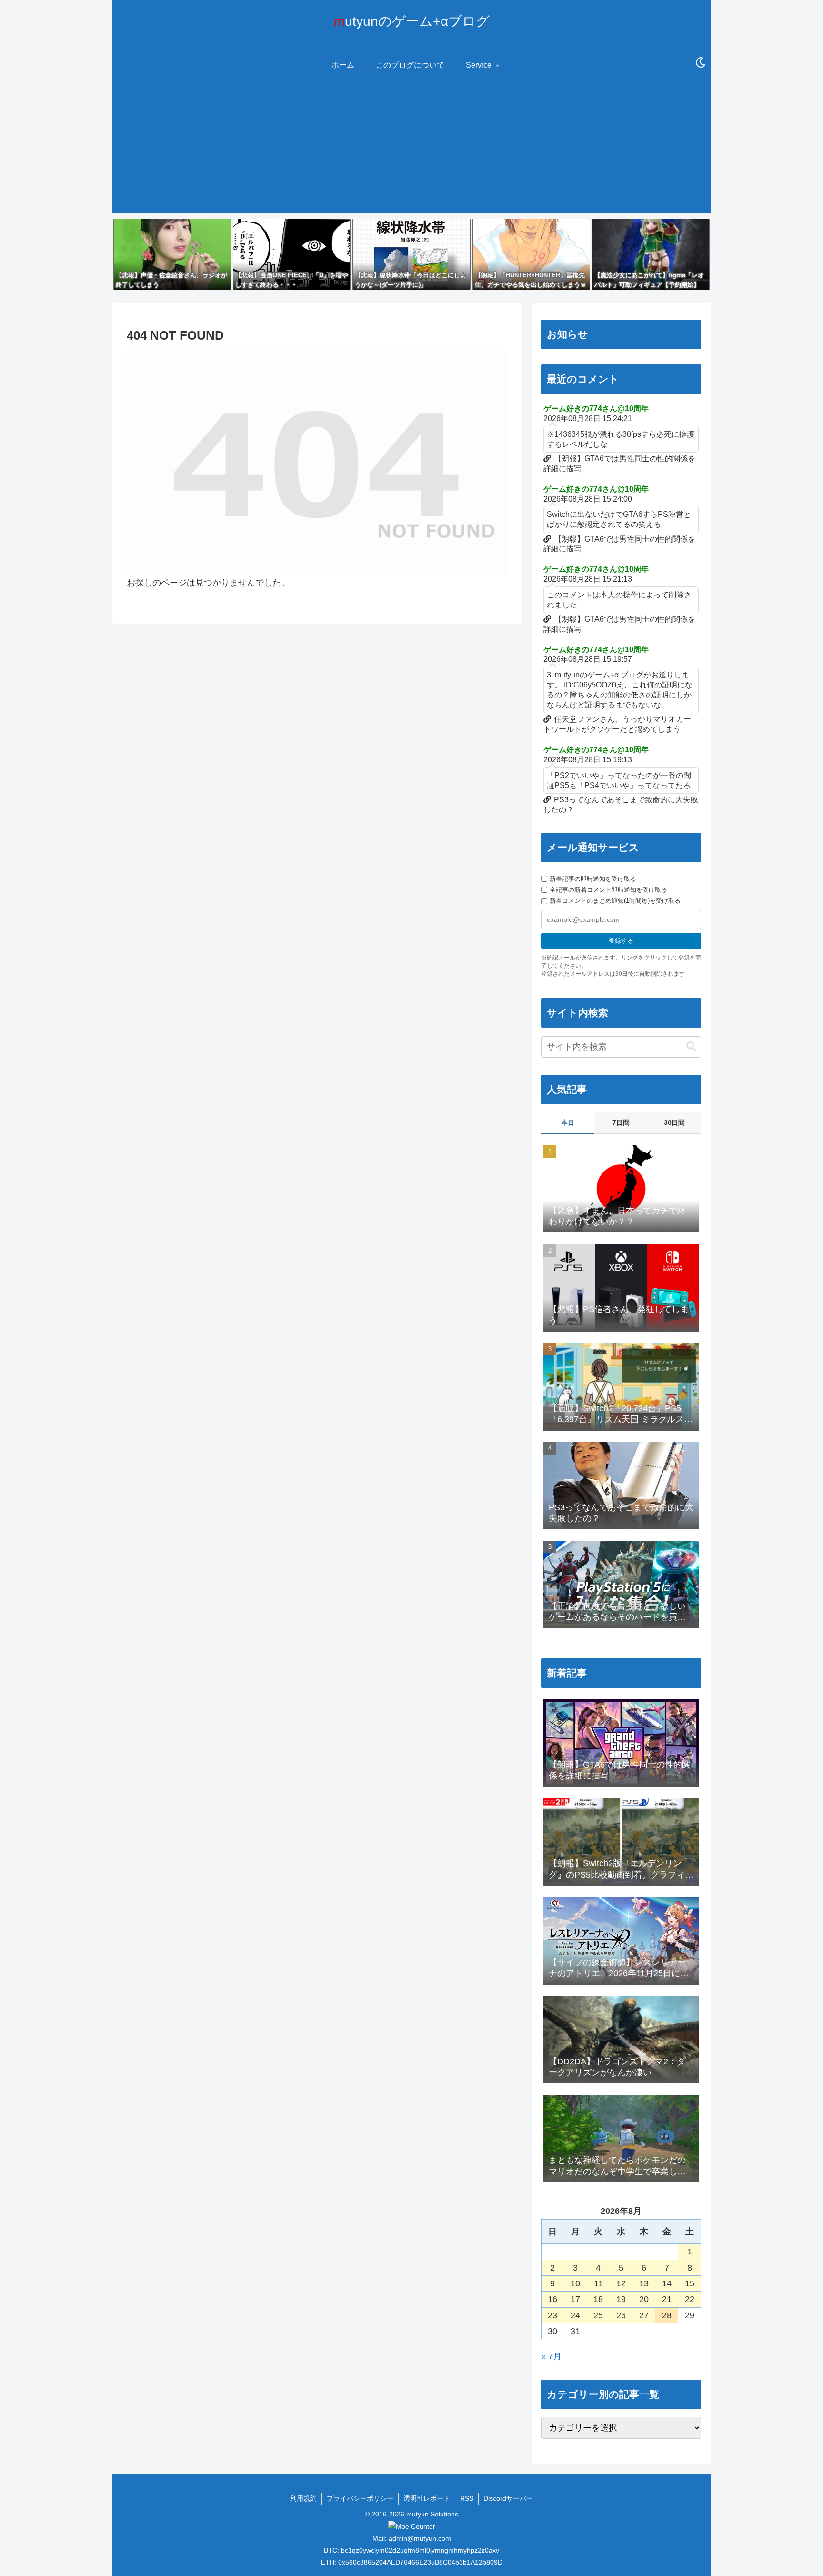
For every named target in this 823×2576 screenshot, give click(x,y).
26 (621, 2315)
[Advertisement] (411, 146)
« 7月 (551, 2356)
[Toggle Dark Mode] (701, 63)
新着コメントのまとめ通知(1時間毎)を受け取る (615, 901)
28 (667, 2315)
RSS (467, 2498)
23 (552, 2315)
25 (598, 2315)
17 (575, 2299)
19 (621, 2299)
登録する (621, 941)
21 (667, 2299)
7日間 (621, 1122)
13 (644, 2283)
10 (575, 2283)
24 (575, 2315)
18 (598, 2299)
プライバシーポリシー (360, 2498)
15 (690, 2283)
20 (644, 2299)
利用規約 (303, 2498)
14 (667, 2283)
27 (644, 2315)
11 (598, 2283)
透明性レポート (427, 2498)
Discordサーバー (508, 2498)
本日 (568, 1122)
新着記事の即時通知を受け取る (593, 879)
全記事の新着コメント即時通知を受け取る (608, 890)
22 (690, 2299)
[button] (691, 1046)
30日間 (674, 1122)
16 (552, 2299)
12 (621, 2283)
